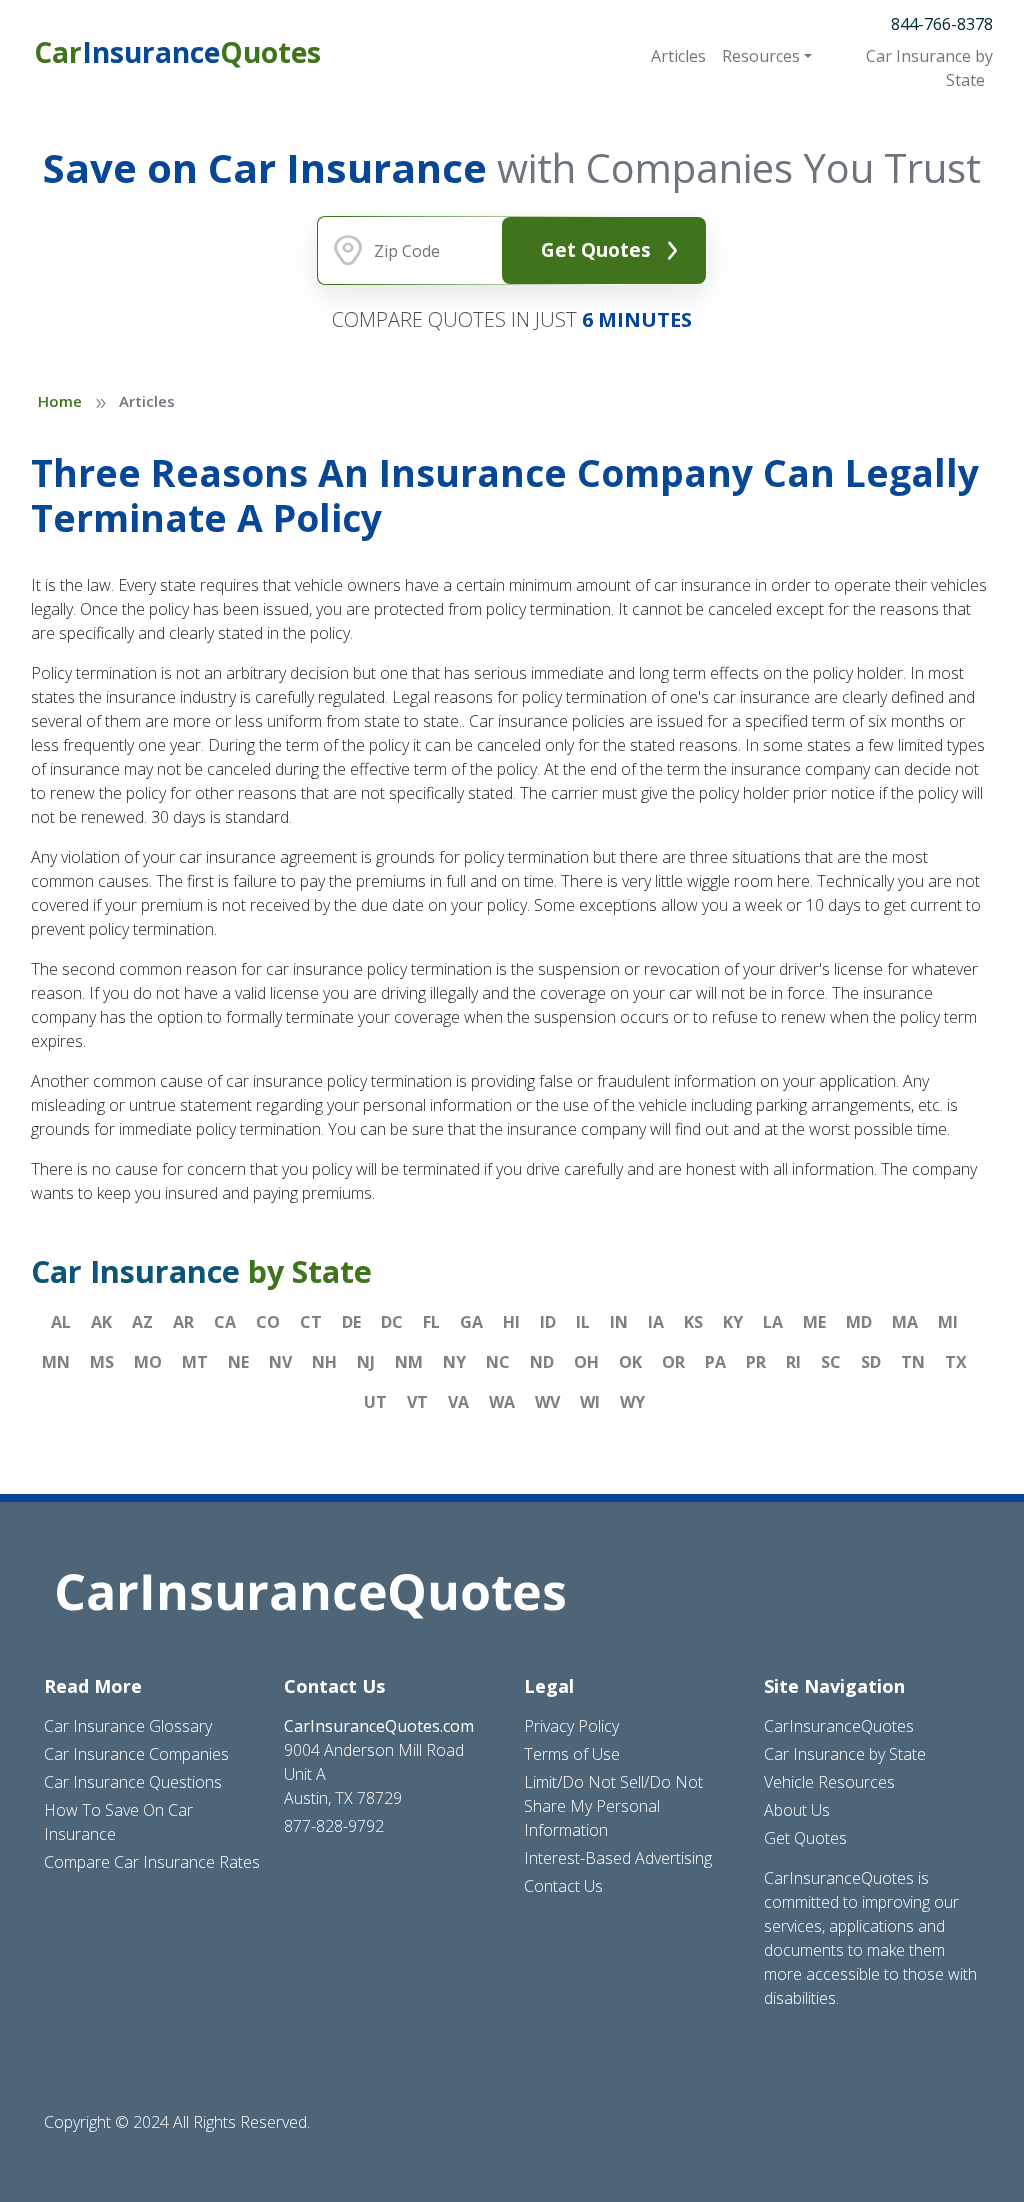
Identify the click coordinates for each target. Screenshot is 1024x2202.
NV (280, 1362)
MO (148, 1362)
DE (351, 1322)
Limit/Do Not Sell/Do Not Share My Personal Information (613, 1806)
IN (619, 1322)
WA (502, 1402)
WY (632, 1402)
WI (590, 1402)
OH (586, 1362)
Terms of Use (572, 1754)
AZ (142, 1322)
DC (392, 1322)
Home (60, 401)
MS (102, 1362)
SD (871, 1362)
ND (542, 1362)
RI (793, 1362)
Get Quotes (596, 249)
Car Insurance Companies (136, 1754)
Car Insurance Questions (133, 1782)
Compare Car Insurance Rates (152, 1862)
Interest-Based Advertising (618, 1858)
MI (948, 1322)
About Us (797, 1810)
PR (756, 1362)
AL (61, 1322)
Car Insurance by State (845, 1754)
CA (225, 1322)
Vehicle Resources (829, 1782)
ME (814, 1322)
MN (56, 1362)
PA (715, 1362)
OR (673, 1362)
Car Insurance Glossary (128, 1726)
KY (733, 1322)
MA (905, 1322)
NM (409, 1362)
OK (630, 1362)
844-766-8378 (942, 24)
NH (324, 1362)
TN (913, 1362)
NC (498, 1362)
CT (311, 1322)
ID (548, 1322)
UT (375, 1402)
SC (831, 1362)
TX (956, 1362)
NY (454, 1362)
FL (431, 1322)
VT (417, 1402)
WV (547, 1402)
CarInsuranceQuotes (839, 1726)
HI (511, 1322)
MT (195, 1362)
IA (656, 1322)
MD (859, 1322)
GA (471, 1322)
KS (693, 1322)
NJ (366, 1362)
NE (238, 1362)
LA (773, 1322)
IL (583, 1322)
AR (183, 1322)
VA (458, 1402)
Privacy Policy (571, 1726)
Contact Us (563, 1886)
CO (268, 1322)
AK (101, 1322)
